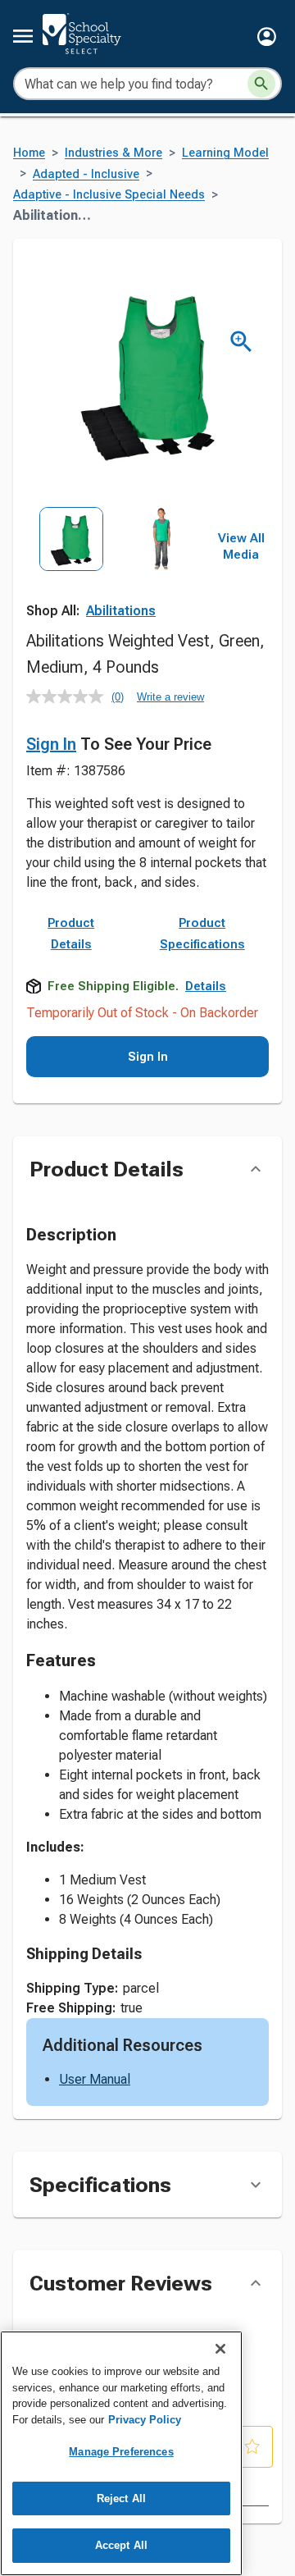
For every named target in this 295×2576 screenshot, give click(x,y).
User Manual (95, 2079)
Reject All (121, 2498)
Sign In (51, 744)
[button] (267, 37)
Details (206, 986)
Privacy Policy (145, 2420)
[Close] (220, 2349)
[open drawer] (23, 36)
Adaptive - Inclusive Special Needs (109, 195)
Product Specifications (202, 934)
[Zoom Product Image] (241, 342)
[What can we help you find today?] (261, 84)
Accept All (121, 2545)
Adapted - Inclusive (86, 174)
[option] (71, 563)
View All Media (241, 546)
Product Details (71, 934)
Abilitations (121, 611)
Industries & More (113, 153)
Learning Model (225, 153)
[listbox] (116, 563)
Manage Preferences (121, 2452)
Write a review (170, 697)
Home (29, 153)
